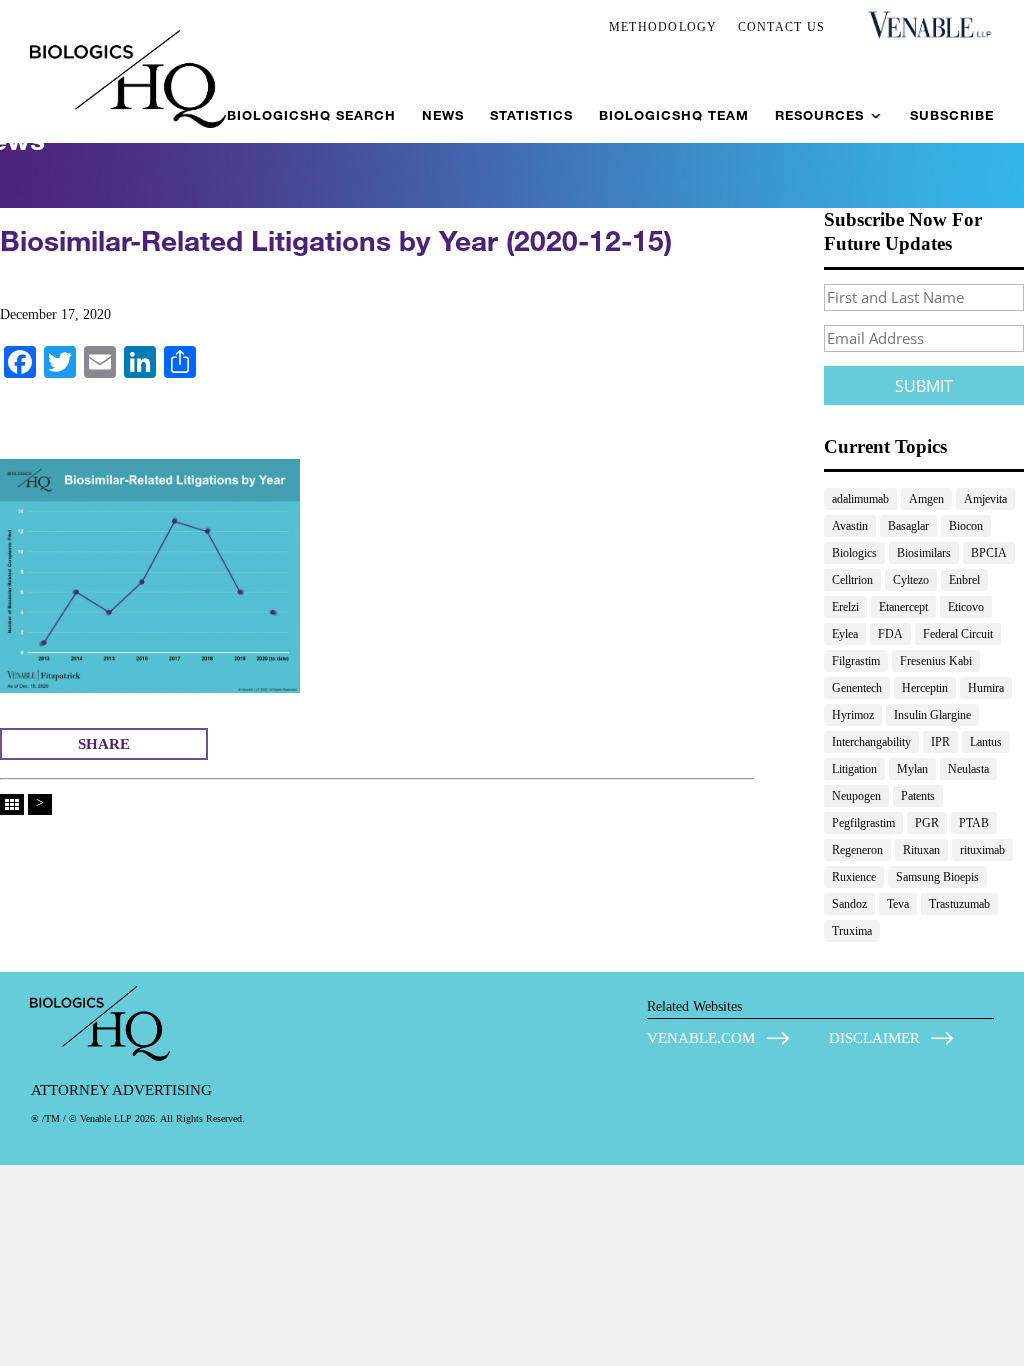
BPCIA (989, 553)
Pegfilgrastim (863, 823)
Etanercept (903, 607)
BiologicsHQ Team (674, 115)
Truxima (852, 931)
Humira (986, 688)
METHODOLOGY (663, 27)
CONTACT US (782, 27)
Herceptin (925, 688)
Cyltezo (911, 580)
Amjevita (985, 499)
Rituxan (921, 850)
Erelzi (845, 607)
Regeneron (857, 850)
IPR (940, 742)
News (443, 115)
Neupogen (856, 796)
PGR (927, 823)
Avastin (850, 526)
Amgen (926, 499)
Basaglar (908, 526)
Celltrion (852, 580)
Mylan (912, 769)
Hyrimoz (853, 715)
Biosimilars (924, 553)
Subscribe (952, 115)
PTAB (974, 823)
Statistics (531, 115)
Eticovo (966, 607)
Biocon (966, 526)
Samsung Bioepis (937, 877)
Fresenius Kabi (936, 661)
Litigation (854, 769)
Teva (898, 904)
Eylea (845, 634)
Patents (918, 796)
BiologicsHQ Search (311, 115)
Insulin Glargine (932, 715)
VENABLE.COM (701, 1038)
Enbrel (964, 580)
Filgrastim (856, 661)
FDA (890, 634)
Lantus (986, 742)
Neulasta (968, 769)
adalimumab (860, 499)
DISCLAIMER (874, 1038)
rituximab (982, 850)
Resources (819, 115)
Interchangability (871, 742)
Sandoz (849, 904)
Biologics (854, 553)
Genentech (857, 688)
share (104, 744)
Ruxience (854, 877)
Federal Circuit (958, 634)
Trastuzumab (959, 904)
